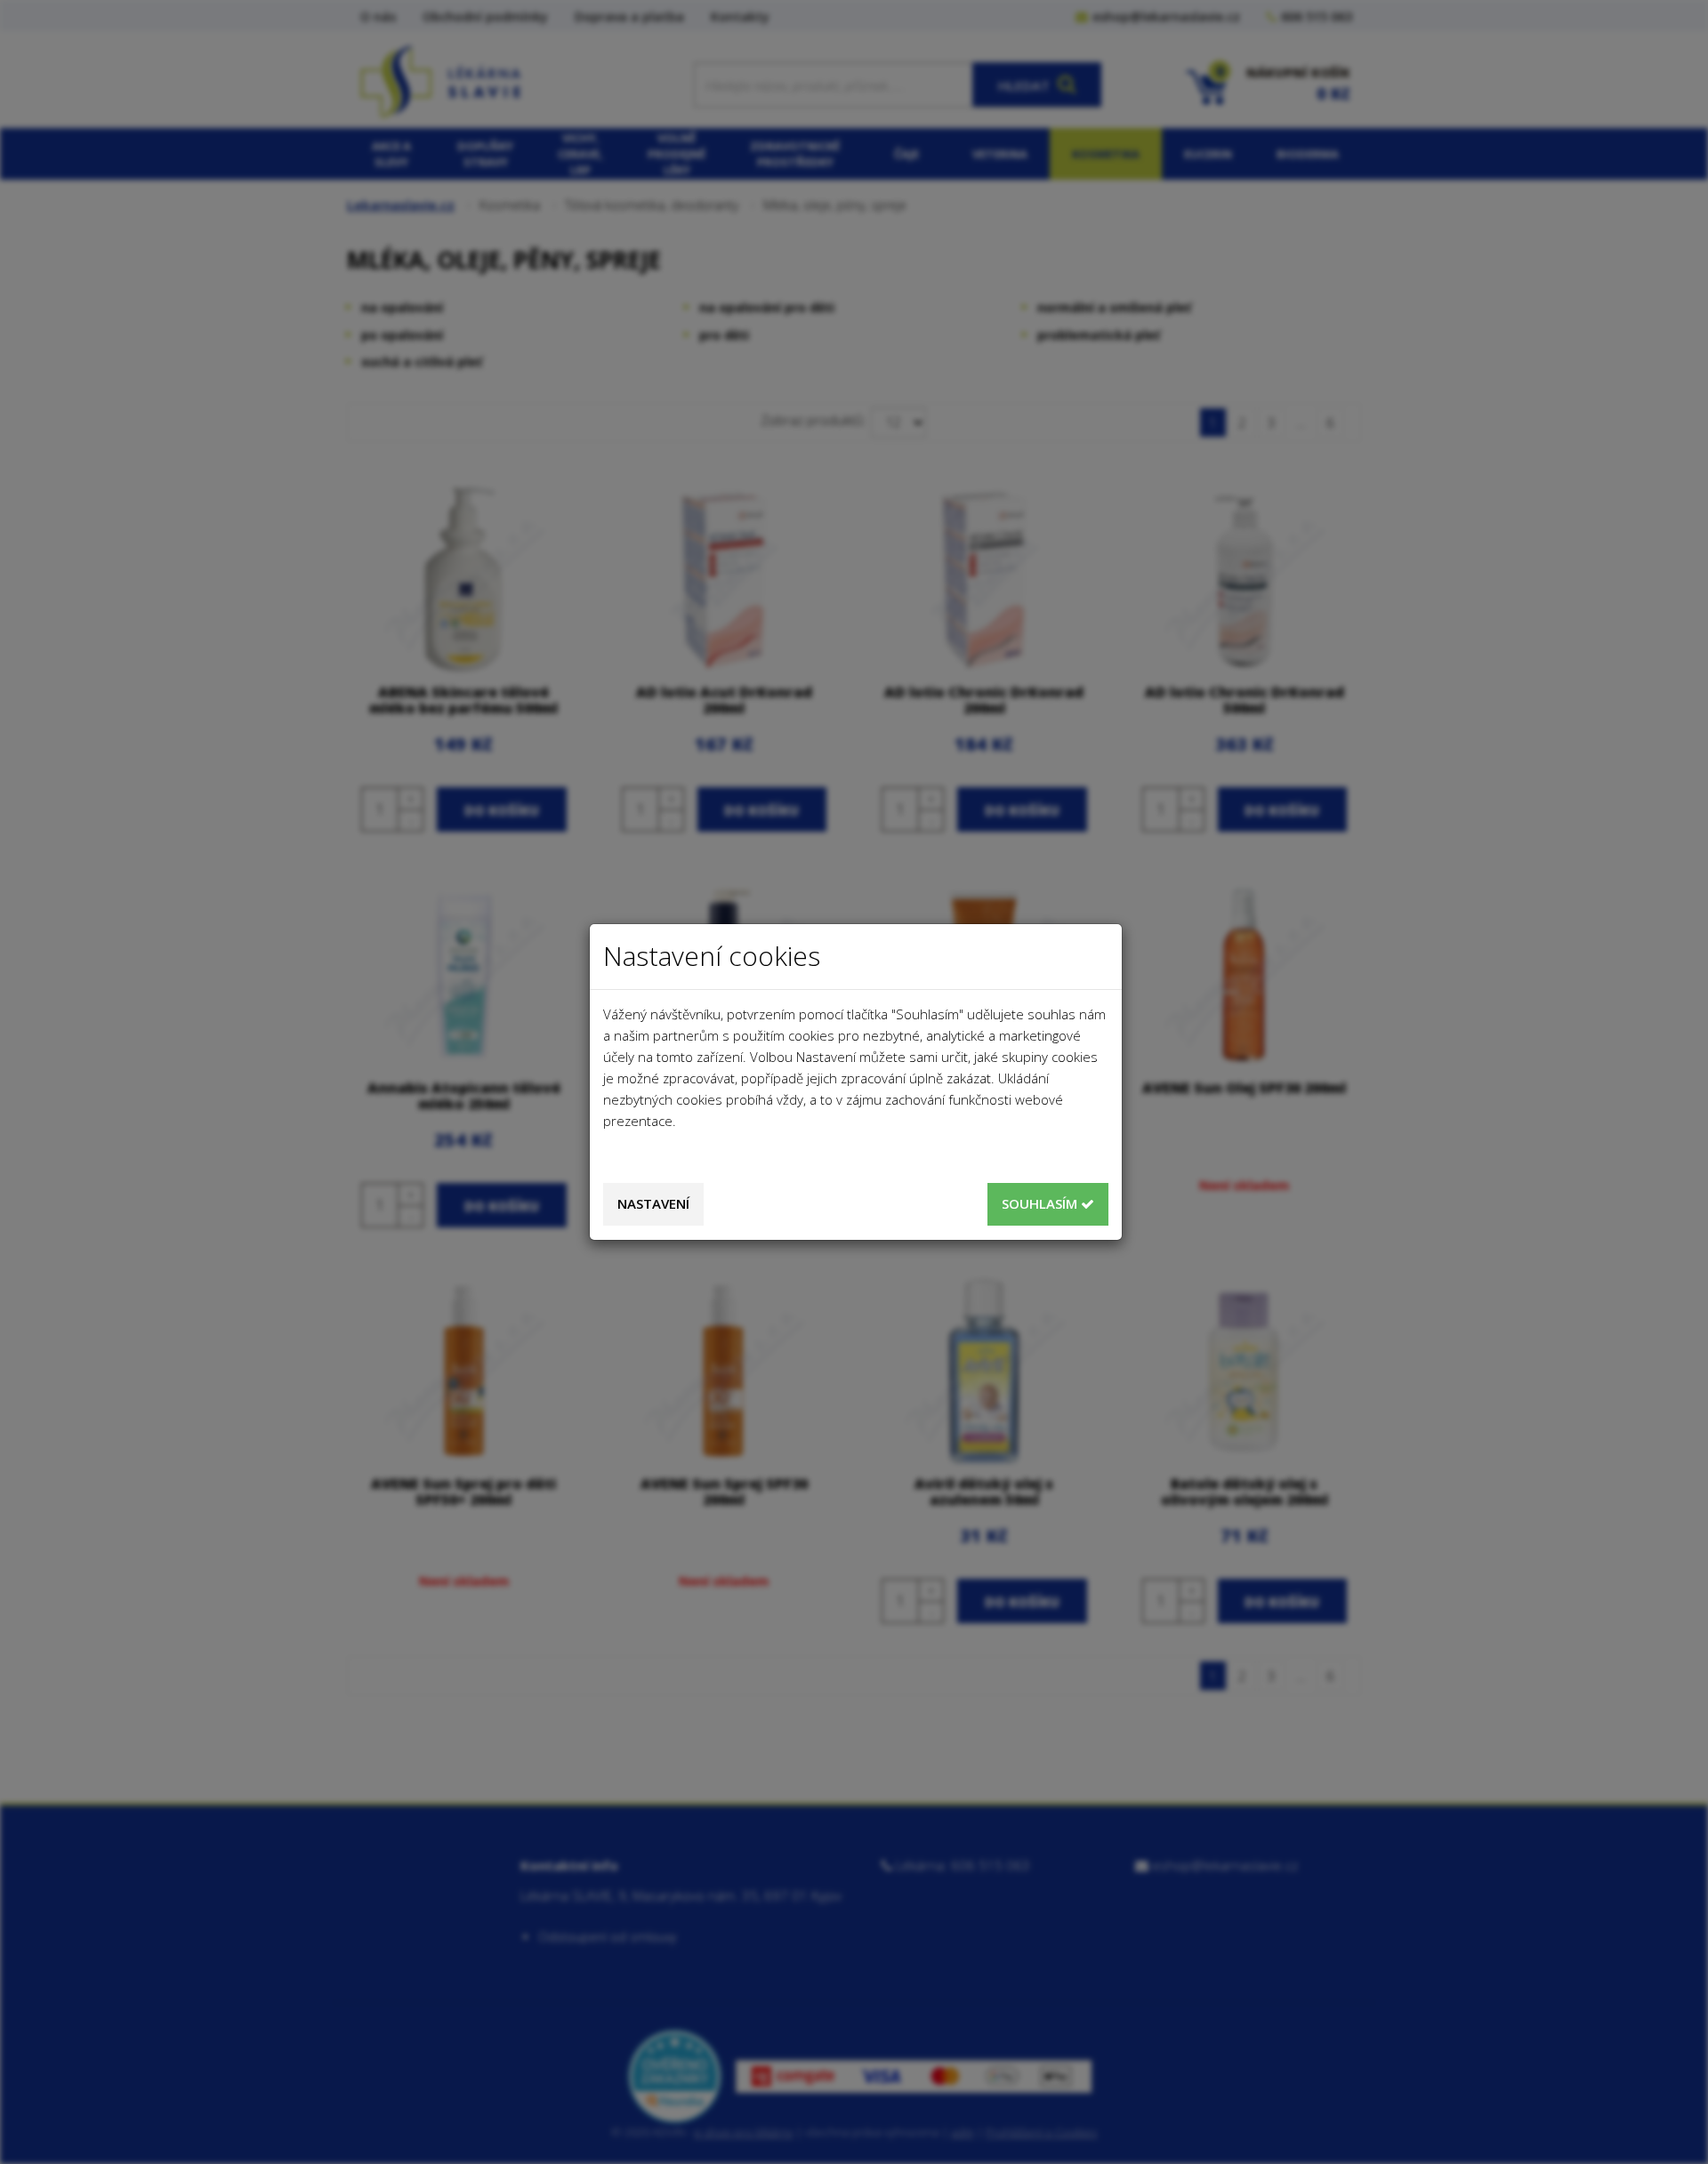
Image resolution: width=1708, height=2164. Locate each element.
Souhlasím (1041, 1203)
